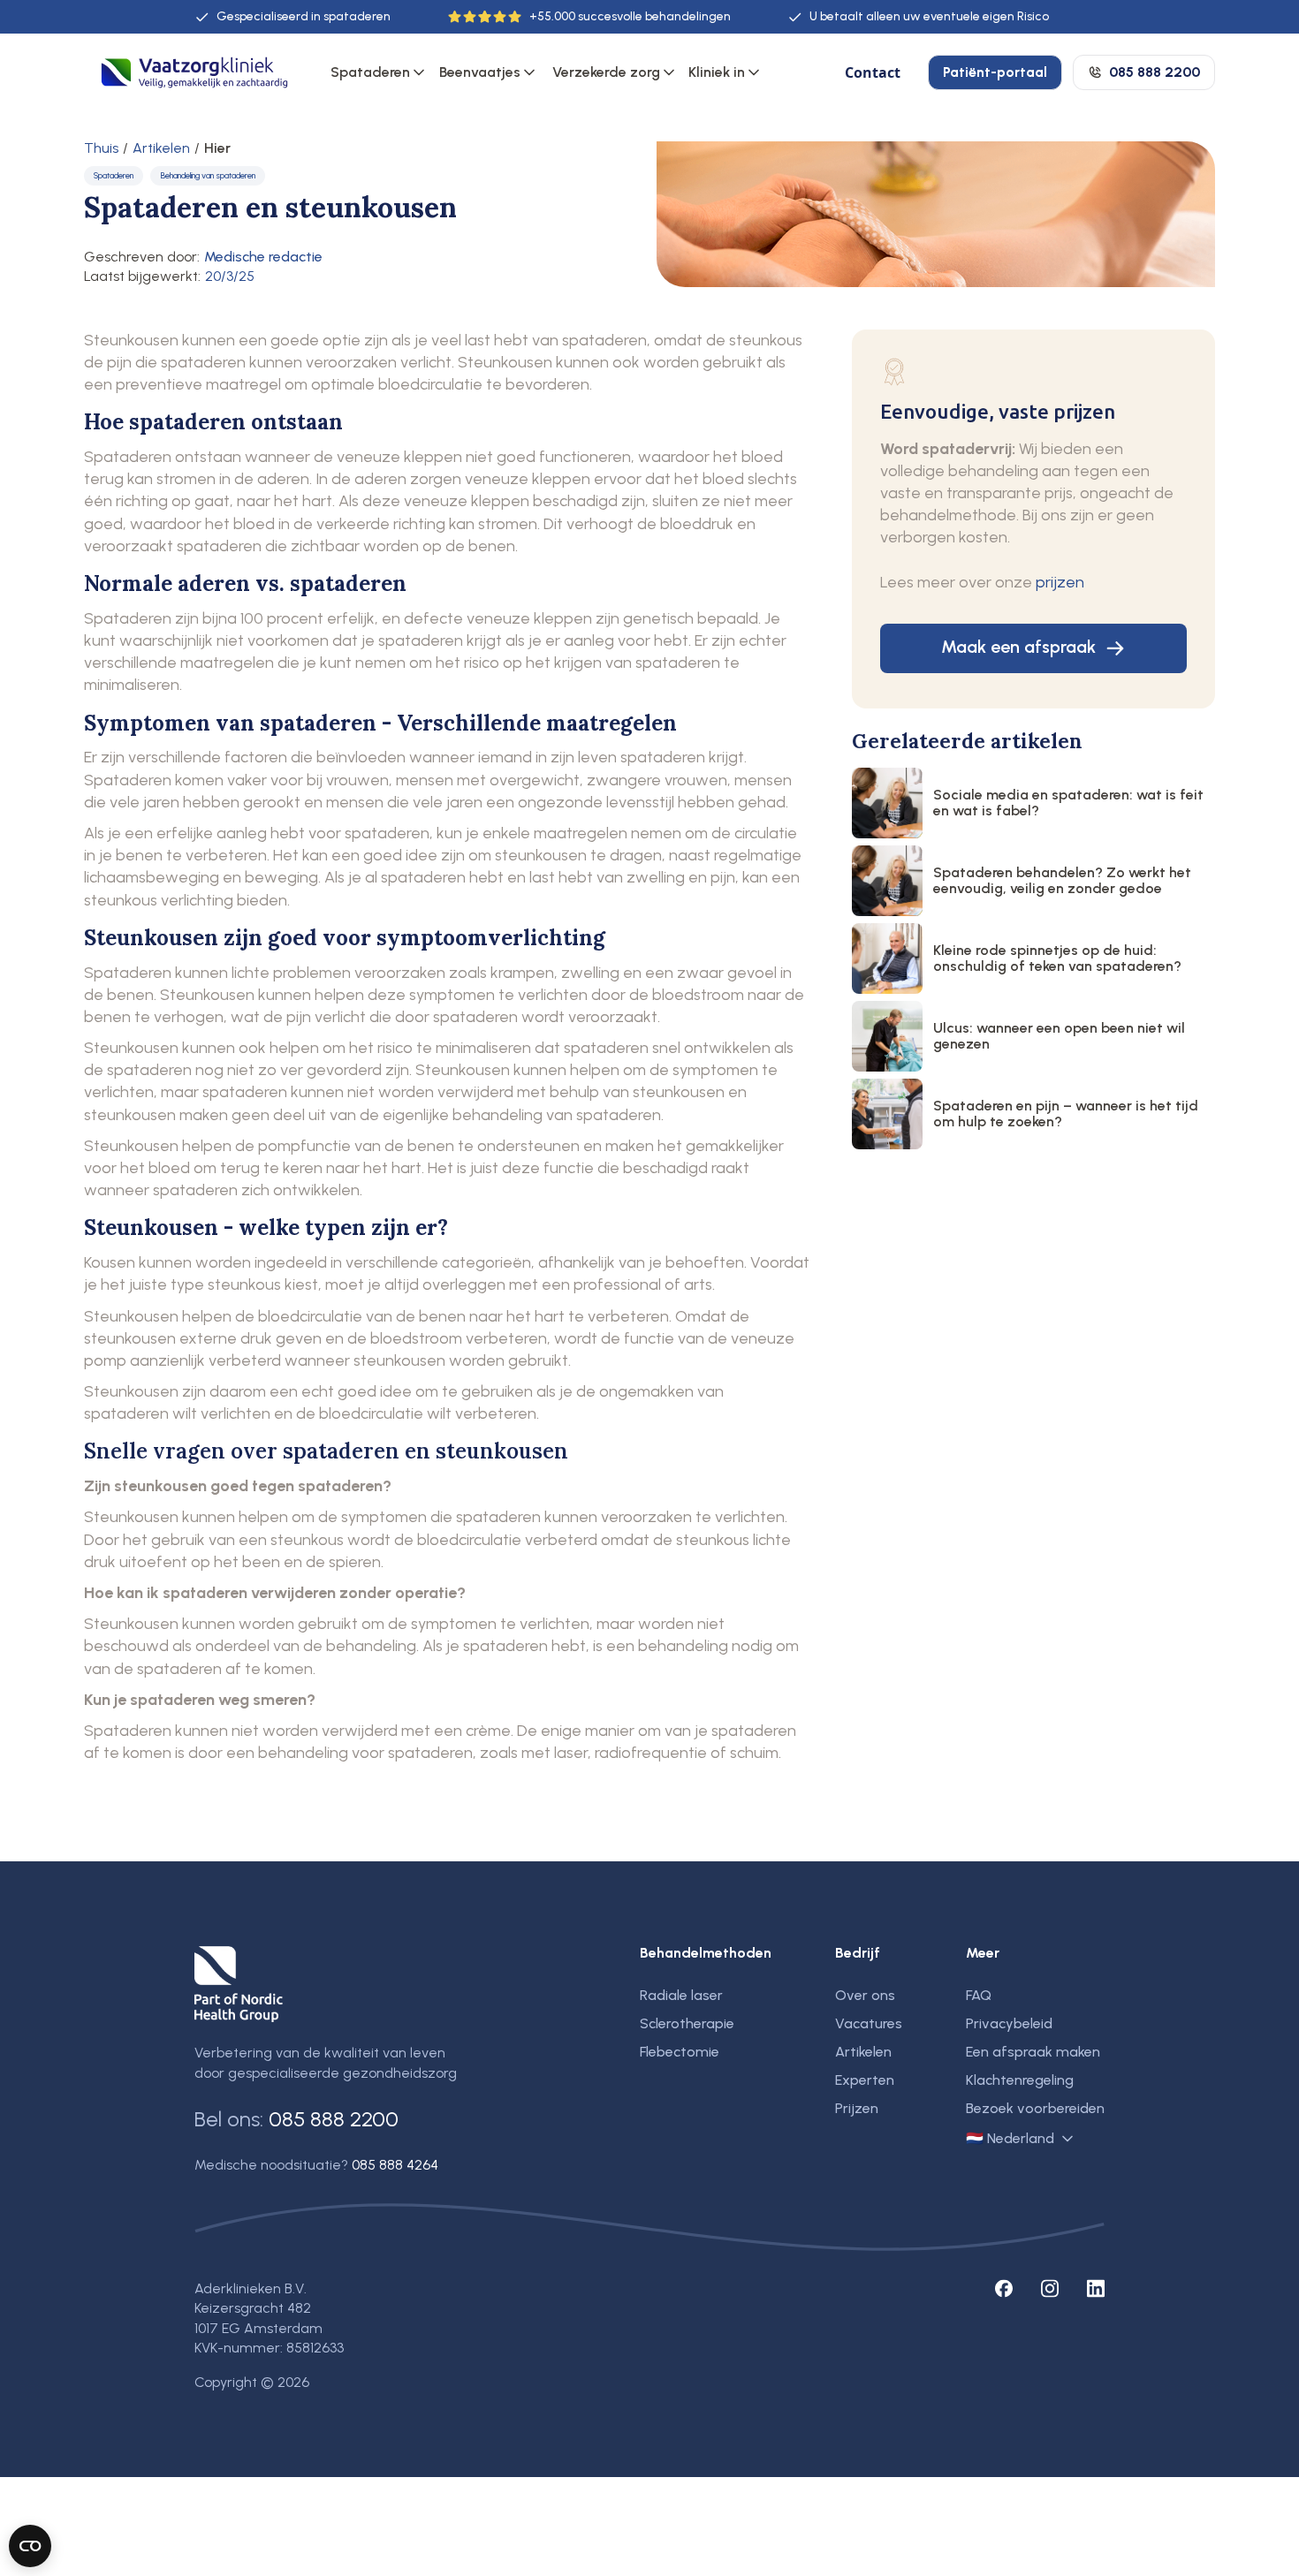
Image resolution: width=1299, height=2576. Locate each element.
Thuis (101, 148)
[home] (194, 73)
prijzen (1060, 582)
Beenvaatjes (480, 72)
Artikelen (161, 148)
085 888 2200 (334, 2119)
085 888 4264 (395, 2165)
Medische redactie (263, 257)
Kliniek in (717, 72)
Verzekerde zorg (606, 72)
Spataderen (370, 72)
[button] (379, 72)
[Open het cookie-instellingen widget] (30, 2546)
